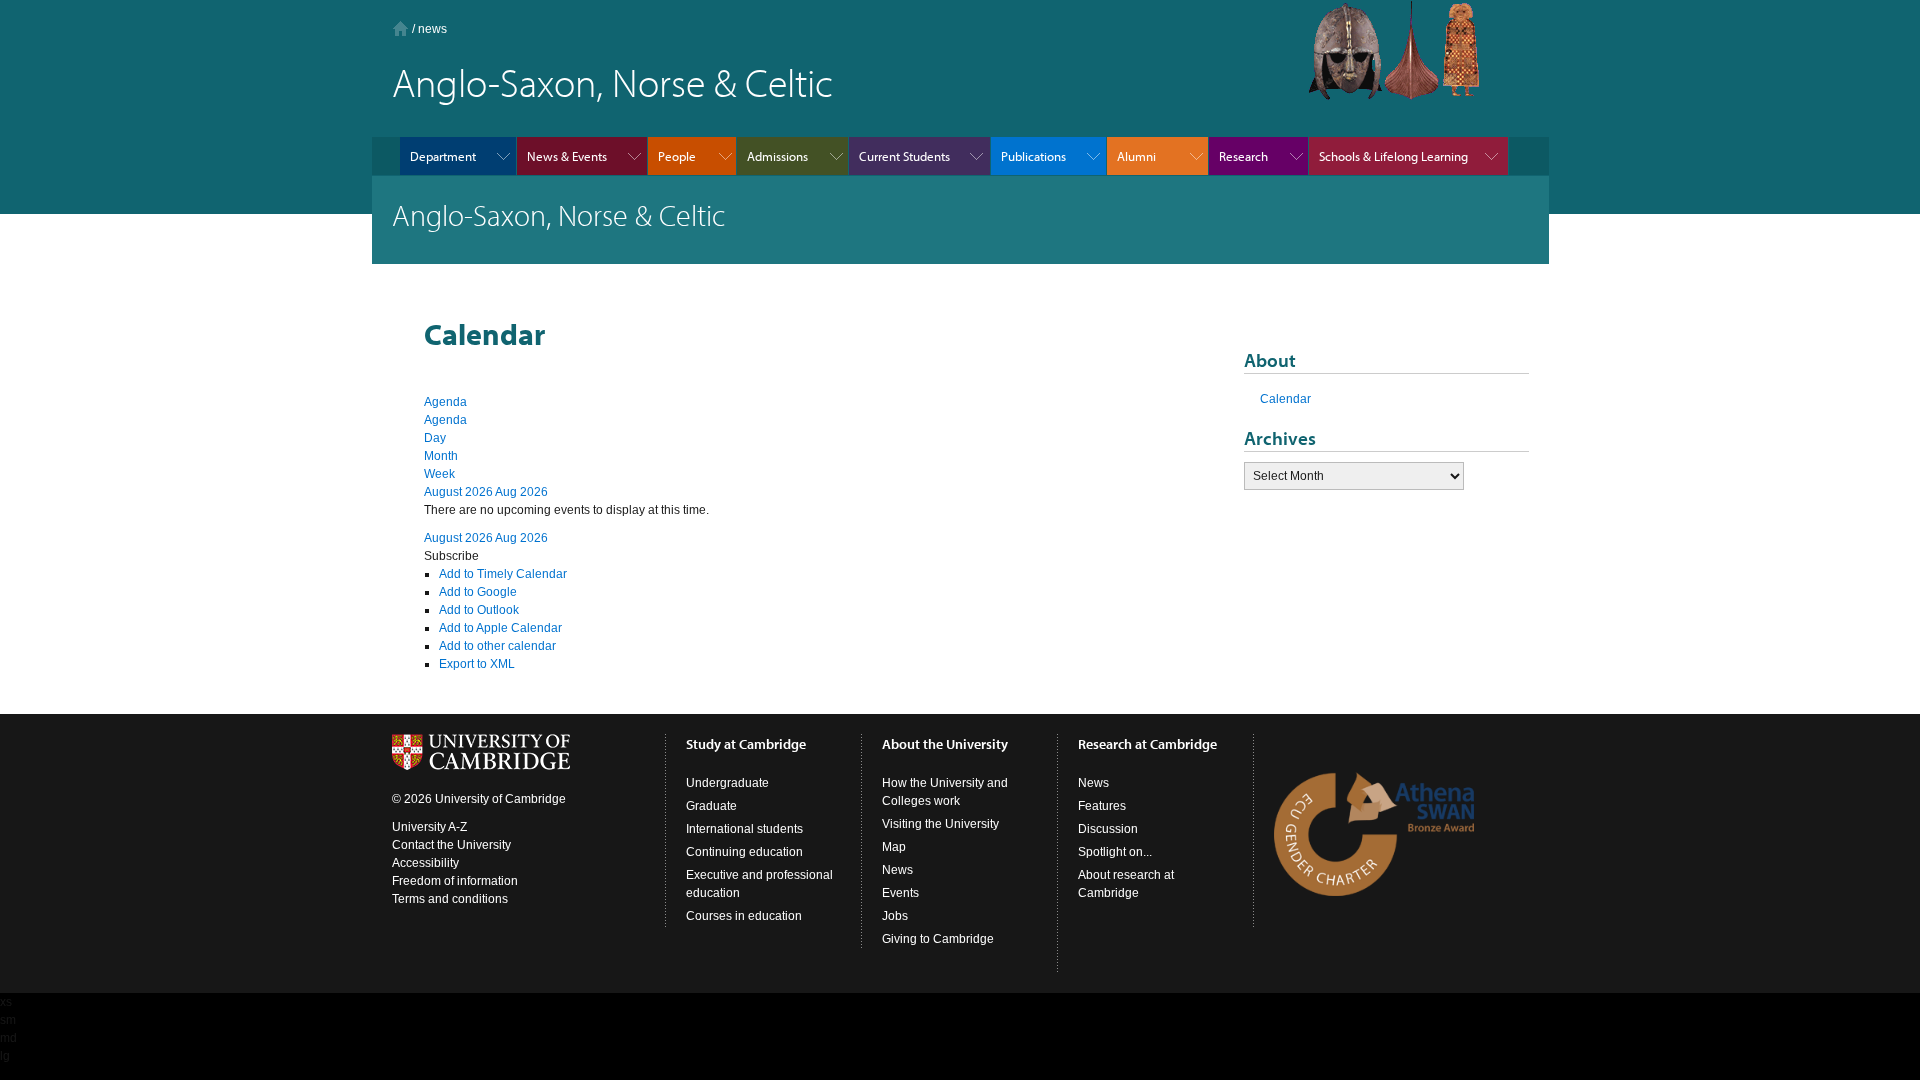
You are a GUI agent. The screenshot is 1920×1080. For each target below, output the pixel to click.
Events (900, 893)
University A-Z (429, 827)
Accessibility (425, 863)
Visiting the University (940, 824)
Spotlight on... (1115, 852)
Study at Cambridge (746, 744)
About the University (945, 744)
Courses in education (744, 916)
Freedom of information (455, 881)
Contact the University (451, 845)
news (432, 29)
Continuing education (744, 852)
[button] (451, 556)
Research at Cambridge (1147, 744)
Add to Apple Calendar (500, 628)
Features (1102, 806)
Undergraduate (727, 783)
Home (400, 28)
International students (744, 829)
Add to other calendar (497, 646)
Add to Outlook (479, 610)
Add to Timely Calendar (503, 574)
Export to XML (477, 664)
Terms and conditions (450, 899)
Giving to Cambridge (938, 939)
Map (894, 847)
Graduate (711, 806)
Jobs (895, 916)
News (897, 870)
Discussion (1108, 829)
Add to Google (478, 592)
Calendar (1285, 399)
